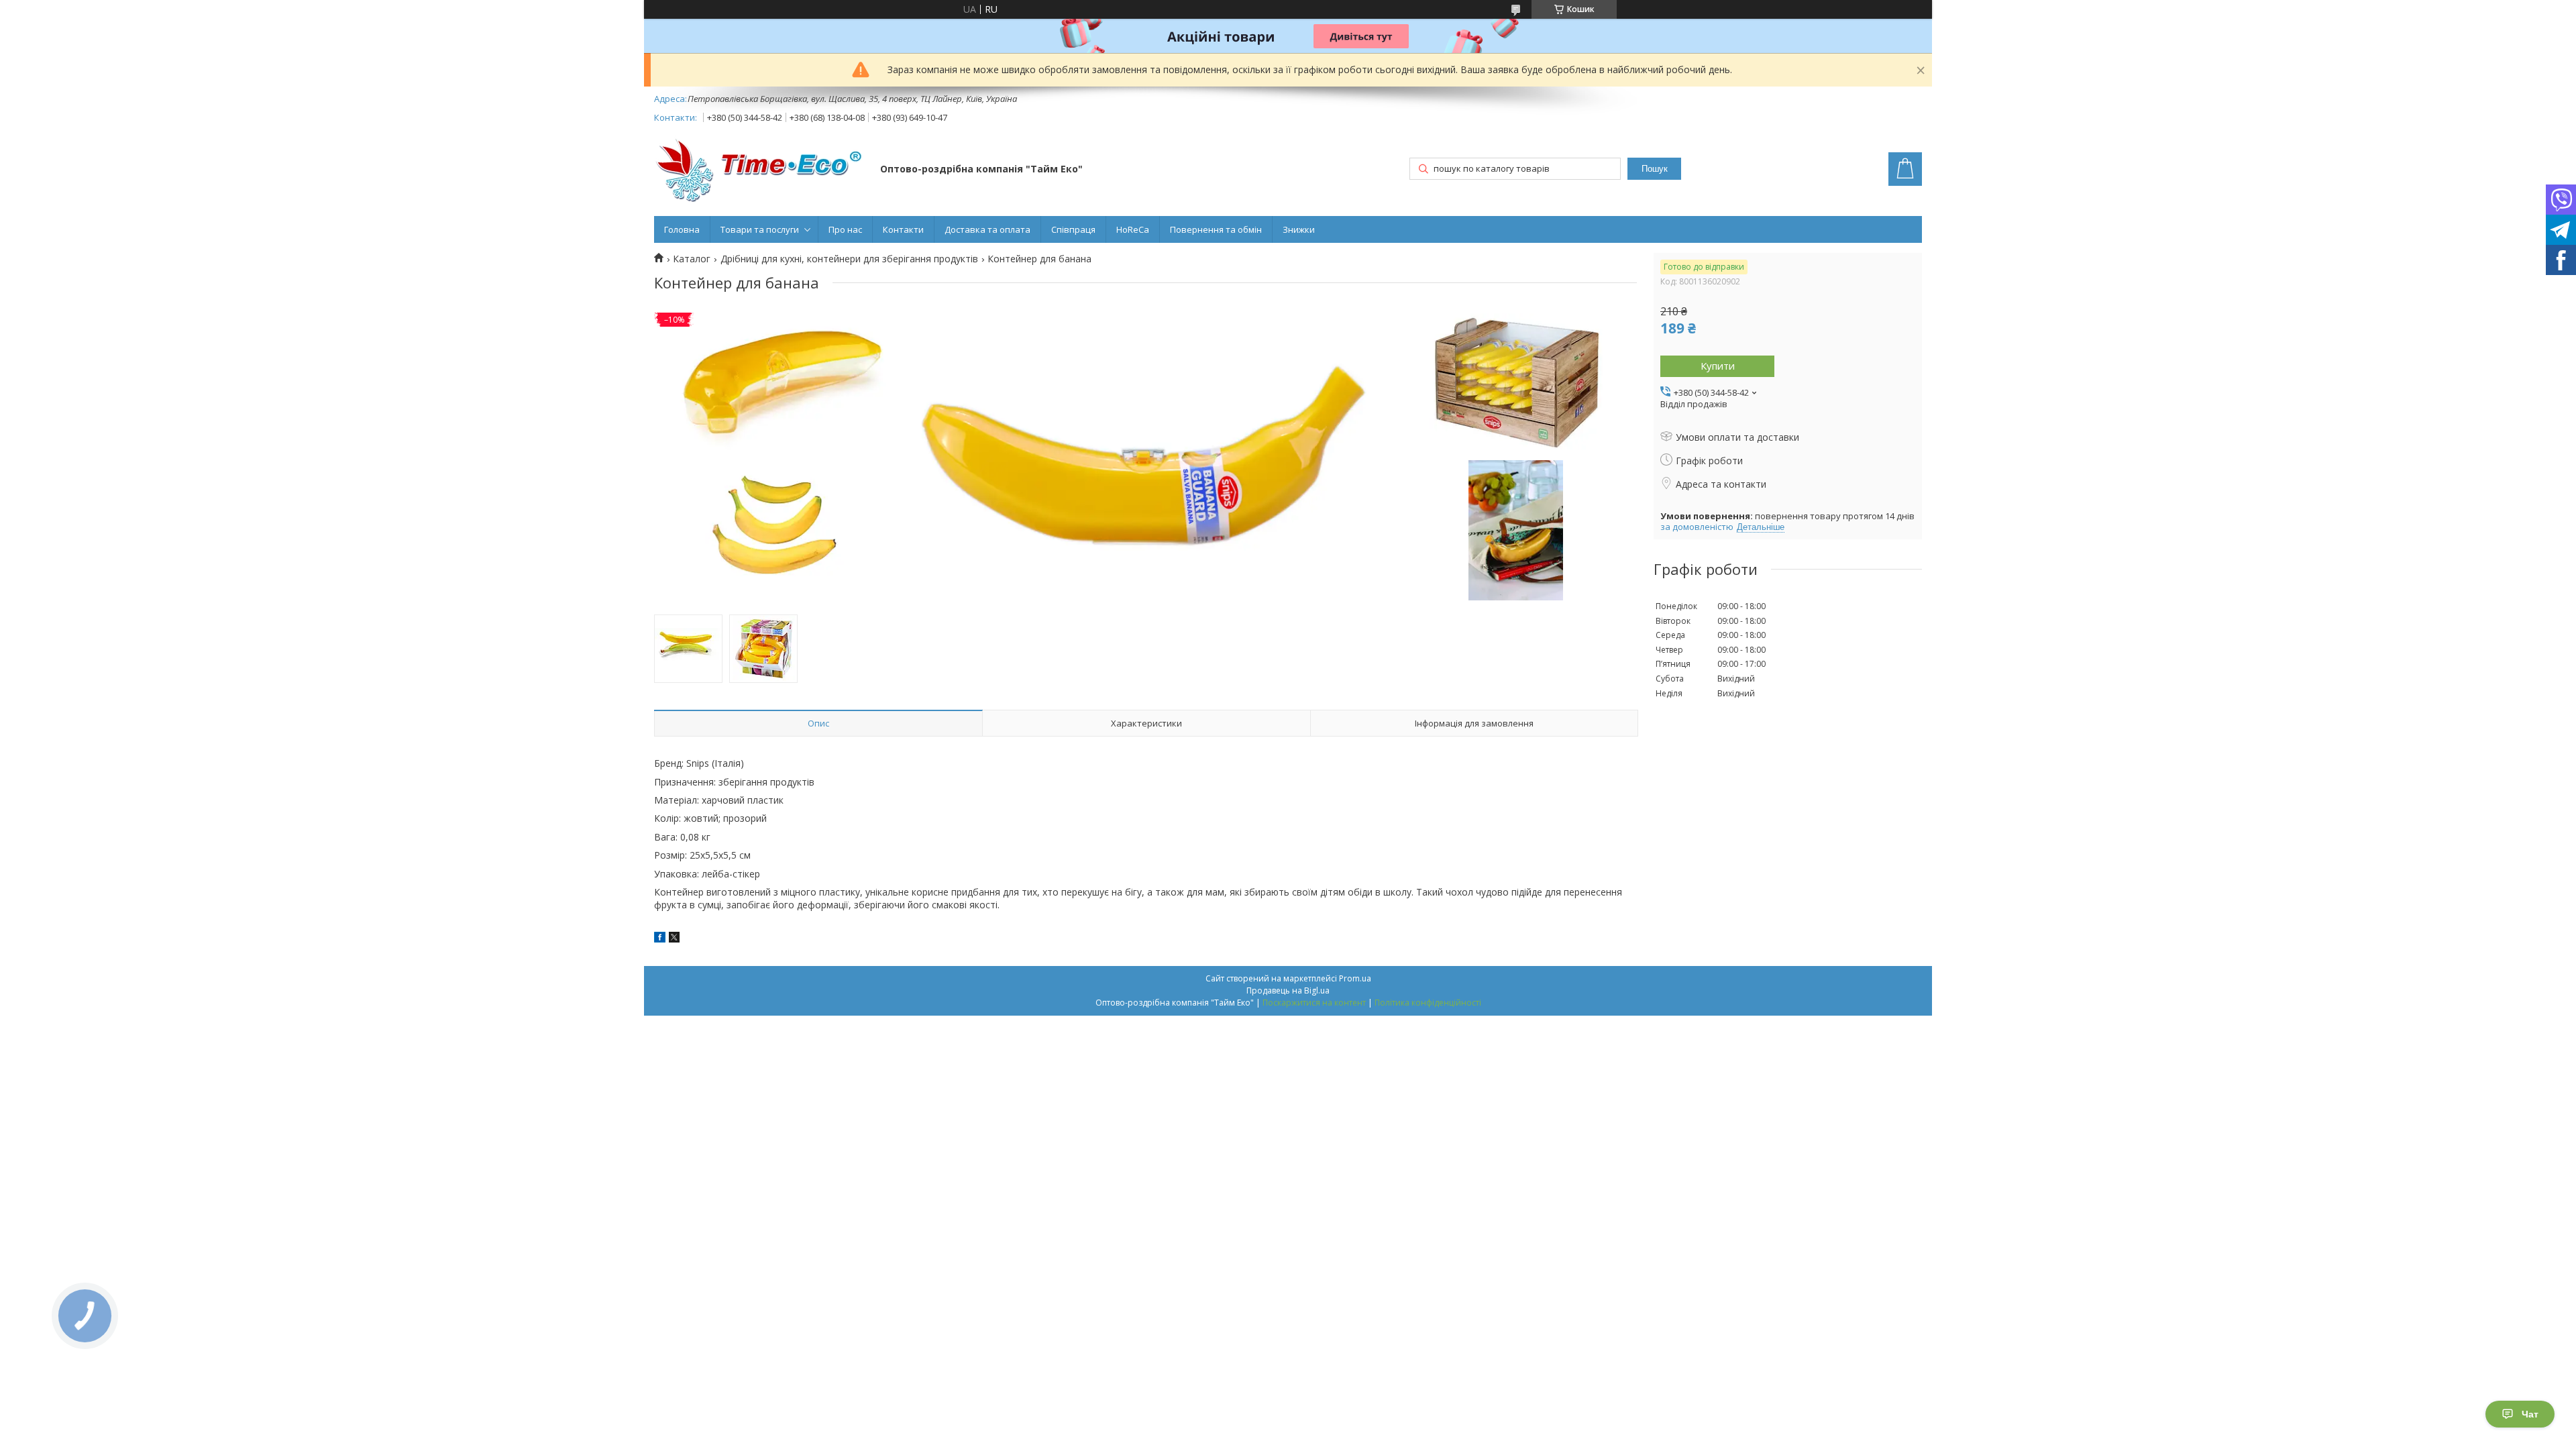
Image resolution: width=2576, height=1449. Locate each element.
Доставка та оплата (987, 229)
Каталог (692, 259)
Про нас (845, 229)
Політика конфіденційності (1428, 1003)
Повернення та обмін (1216, 229)
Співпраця (1073, 229)
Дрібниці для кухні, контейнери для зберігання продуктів (849, 259)
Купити (1718, 366)
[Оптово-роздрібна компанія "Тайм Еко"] (761, 170)
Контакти (903, 229)
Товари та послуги (760, 229)
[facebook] (660, 939)
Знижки (1299, 229)
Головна (682, 229)
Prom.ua (1355, 978)
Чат (2530, 1414)
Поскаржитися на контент (1314, 1003)
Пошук (1655, 169)
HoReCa (1133, 229)
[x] (674, 939)
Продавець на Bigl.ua (1288, 990)
